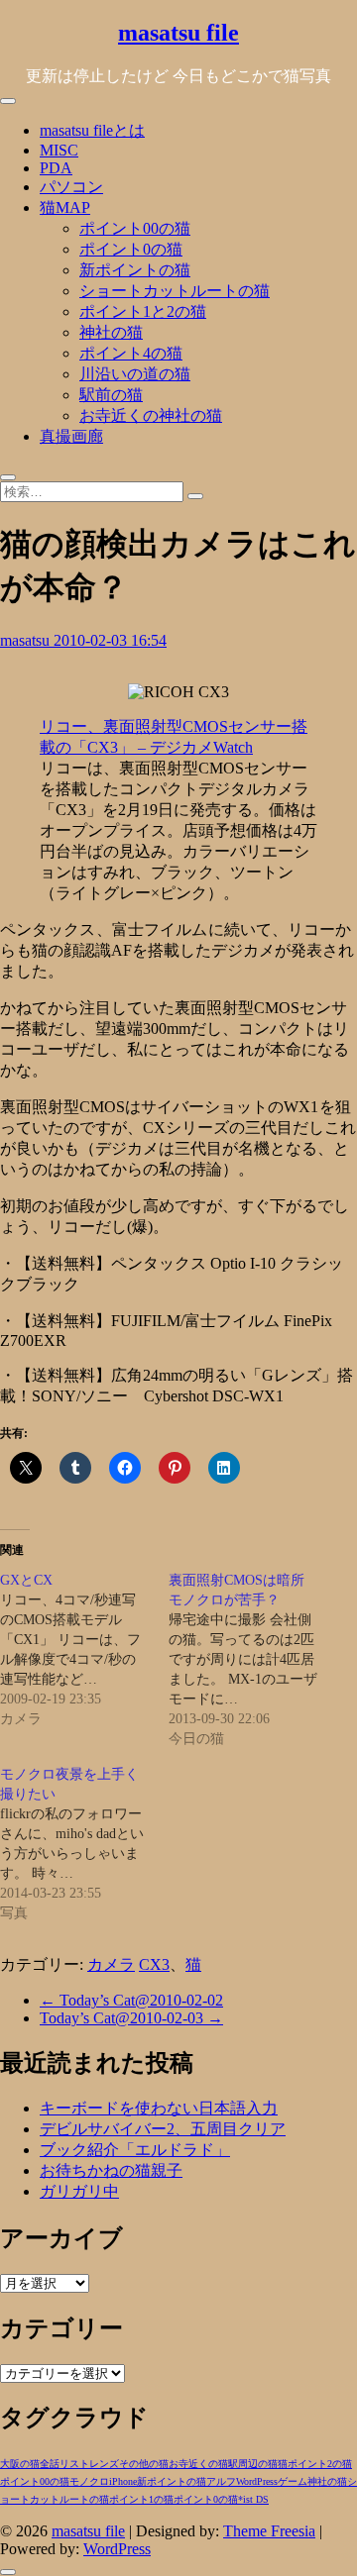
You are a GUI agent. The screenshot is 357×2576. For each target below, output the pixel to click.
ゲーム (293, 2481)
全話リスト (64, 2464)
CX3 (154, 1964)
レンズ (104, 2464)
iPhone (123, 2481)
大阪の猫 (20, 2464)
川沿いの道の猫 (135, 374)
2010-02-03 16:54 (110, 640)
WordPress (257, 2481)
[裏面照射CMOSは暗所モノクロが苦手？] (253, 1660)
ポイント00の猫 (135, 228)
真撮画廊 (71, 436)
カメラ (111, 1964)
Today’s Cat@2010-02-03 (131, 2018)
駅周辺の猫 (253, 2464)
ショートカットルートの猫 (175, 291)
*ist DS (253, 2499)
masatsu (27, 640)
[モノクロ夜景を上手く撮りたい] (84, 1844)
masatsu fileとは (92, 130)
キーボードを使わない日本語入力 (159, 2108)
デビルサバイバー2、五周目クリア (163, 2129)
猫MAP (65, 207)
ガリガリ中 (79, 2191)
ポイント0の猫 (131, 249)
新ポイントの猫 (135, 270)
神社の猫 (111, 332)
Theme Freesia (269, 2531)
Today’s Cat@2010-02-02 (131, 2000)
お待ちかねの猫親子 (111, 2170)
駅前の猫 (111, 395)
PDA (56, 168)
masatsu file (178, 33)
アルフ (221, 2481)
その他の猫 (144, 2464)
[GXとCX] (84, 1650)
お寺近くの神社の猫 (151, 415)
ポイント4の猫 (131, 353)
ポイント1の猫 (141, 2499)
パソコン (71, 187)
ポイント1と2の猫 (143, 311)
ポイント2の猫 (320, 2464)
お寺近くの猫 (198, 2464)
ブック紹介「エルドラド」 (135, 2150)
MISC (59, 150)
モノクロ (89, 2481)
